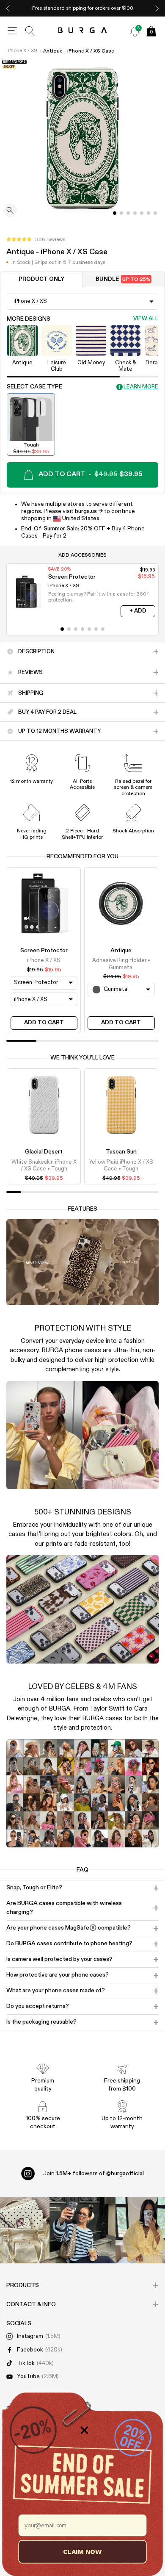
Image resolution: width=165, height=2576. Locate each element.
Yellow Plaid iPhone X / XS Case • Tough (121, 1166)
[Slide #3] (135, 213)
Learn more (141, 387)
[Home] (83, 31)
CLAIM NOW (82, 2551)
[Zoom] (10, 211)
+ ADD (138, 611)
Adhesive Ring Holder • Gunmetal (121, 964)
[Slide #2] (128, 213)
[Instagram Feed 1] (82, 2230)
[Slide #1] (121, 213)
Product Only (41, 279)
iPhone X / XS (22, 51)
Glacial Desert (44, 1152)
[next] (157, 8)
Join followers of (93, 2174)
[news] (135, 31)
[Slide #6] (155, 213)
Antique (121, 951)
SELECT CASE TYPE (34, 387)
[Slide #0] (115, 213)
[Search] (30, 31)
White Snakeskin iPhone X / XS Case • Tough (44, 1166)
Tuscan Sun (121, 1152)
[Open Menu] (12, 31)
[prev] (8, 8)
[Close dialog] (84, 2430)
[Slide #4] (142, 213)
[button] (36, 240)
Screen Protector (44, 951)
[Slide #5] (148, 213)
